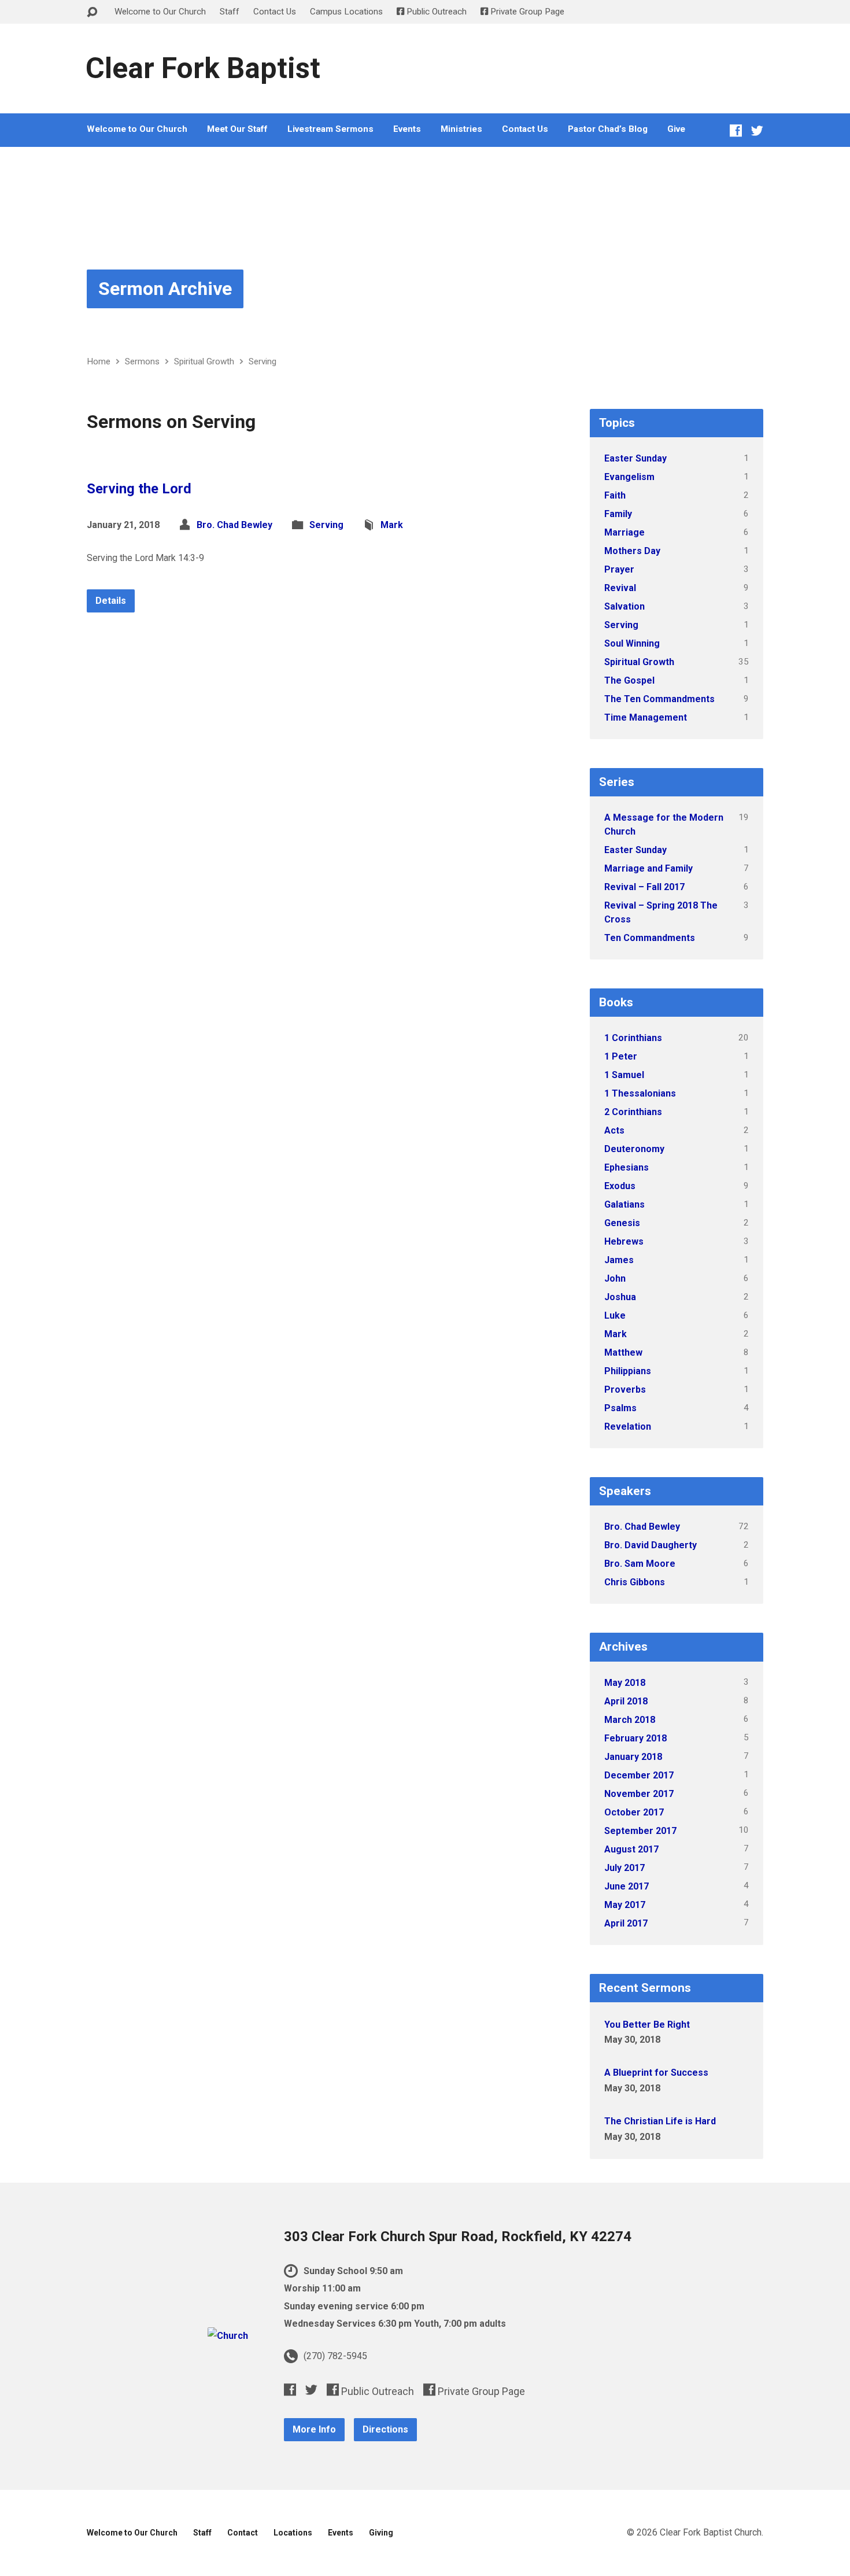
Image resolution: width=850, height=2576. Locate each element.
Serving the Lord (139, 489)
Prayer (619, 569)
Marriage (624, 532)
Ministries (461, 129)
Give (676, 129)
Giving (381, 2533)
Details (111, 601)
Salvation (624, 606)
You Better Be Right (647, 2025)
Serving (263, 361)
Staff (230, 12)
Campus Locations (346, 12)
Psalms (620, 1408)
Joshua (620, 1297)
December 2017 (639, 1775)
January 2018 (633, 1757)
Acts (614, 1130)
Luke (615, 1315)
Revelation (628, 1427)
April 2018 (626, 1701)
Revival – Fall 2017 (644, 887)
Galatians (624, 1204)
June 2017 (627, 1886)
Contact (243, 2533)
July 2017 (624, 1868)
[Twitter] (757, 130)
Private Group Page (526, 12)
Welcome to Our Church (160, 12)
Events (407, 129)
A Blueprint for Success (656, 2073)
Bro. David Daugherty (651, 1545)
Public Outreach (435, 12)
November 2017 (639, 1794)
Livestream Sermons (330, 129)
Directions (385, 2429)
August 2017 (631, 1849)
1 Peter (621, 1056)
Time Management (646, 717)
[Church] (228, 2336)
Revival (620, 588)
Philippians (628, 1371)
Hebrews (624, 1241)
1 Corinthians (633, 1038)
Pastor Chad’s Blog (608, 129)
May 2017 (625, 1905)
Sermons (142, 361)
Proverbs (625, 1390)
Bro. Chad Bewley (234, 525)
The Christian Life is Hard (660, 2121)
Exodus (620, 1186)
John (615, 1278)
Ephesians (627, 1167)
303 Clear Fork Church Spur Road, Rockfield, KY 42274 (458, 2237)
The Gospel (629, 680)
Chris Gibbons (635, 1582)
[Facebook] (736, 130)
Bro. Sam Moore (640, 1564)
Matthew (623, 1352)
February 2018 (635, 1738)
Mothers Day (632, 551)
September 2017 (640, 1831)
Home (99, 361)
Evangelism (629, 477)
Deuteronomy (634, 1149)
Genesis (622, 1223)
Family (618, 514)
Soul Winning (632, 643)
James (619, 1260)
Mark (392, 525)
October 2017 (634, 1812)
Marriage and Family (648, 868)
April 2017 (626, 1923)
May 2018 (625, 1683)
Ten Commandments (650, 938)
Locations (293, 2533)
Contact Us (275, 12)
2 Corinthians (633, 1112)
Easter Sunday (635, 458)
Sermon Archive (165, 289)
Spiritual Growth (204, 361)
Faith (615, 495)
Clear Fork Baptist (203, 68)
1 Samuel (624, 1075)
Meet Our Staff (237, 129)
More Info (314, 2429)
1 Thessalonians (640, 1093)
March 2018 (630, 1720)
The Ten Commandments (659, 699)
